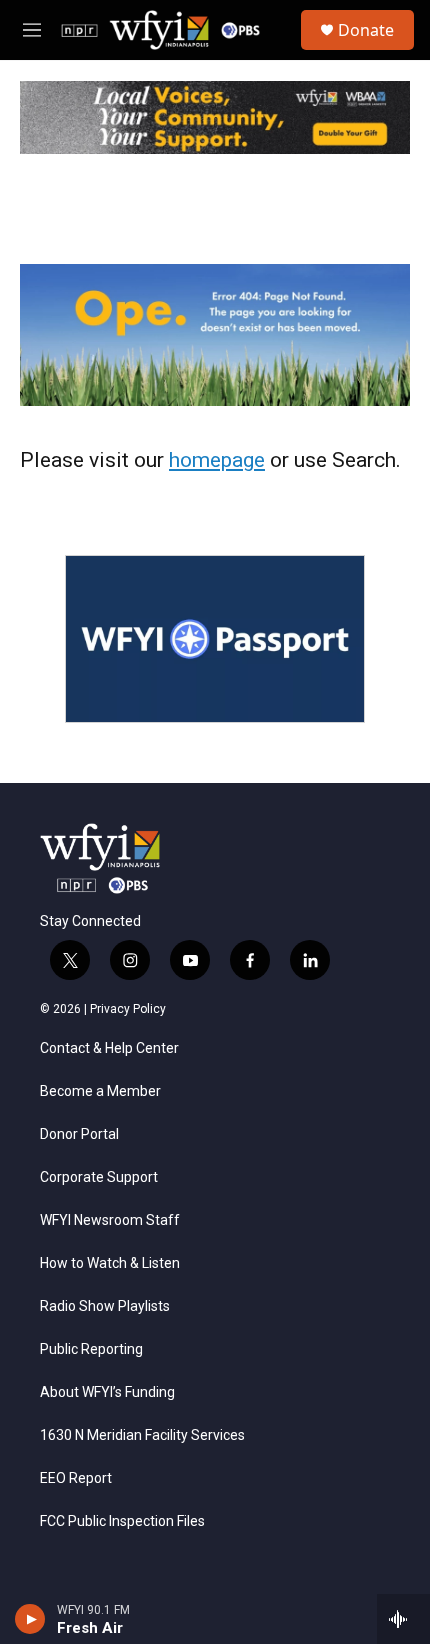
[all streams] (403, 1619)
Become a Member (100, 1091)
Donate (366, 30)
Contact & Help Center (109, 1048)
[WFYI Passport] (215, 639)
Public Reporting (91, 1349)
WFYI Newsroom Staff (110, 1220)
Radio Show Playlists (105, 1306)
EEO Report (76, 1478)
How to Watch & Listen (110, 1263)
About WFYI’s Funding (107, 1392)
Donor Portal (79, 1134)
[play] (30, 1619)
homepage (217, 460)
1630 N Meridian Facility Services (142, 1435)
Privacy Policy (128, 1009)
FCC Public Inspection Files (122, 1521)
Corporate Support (99, 1177)
